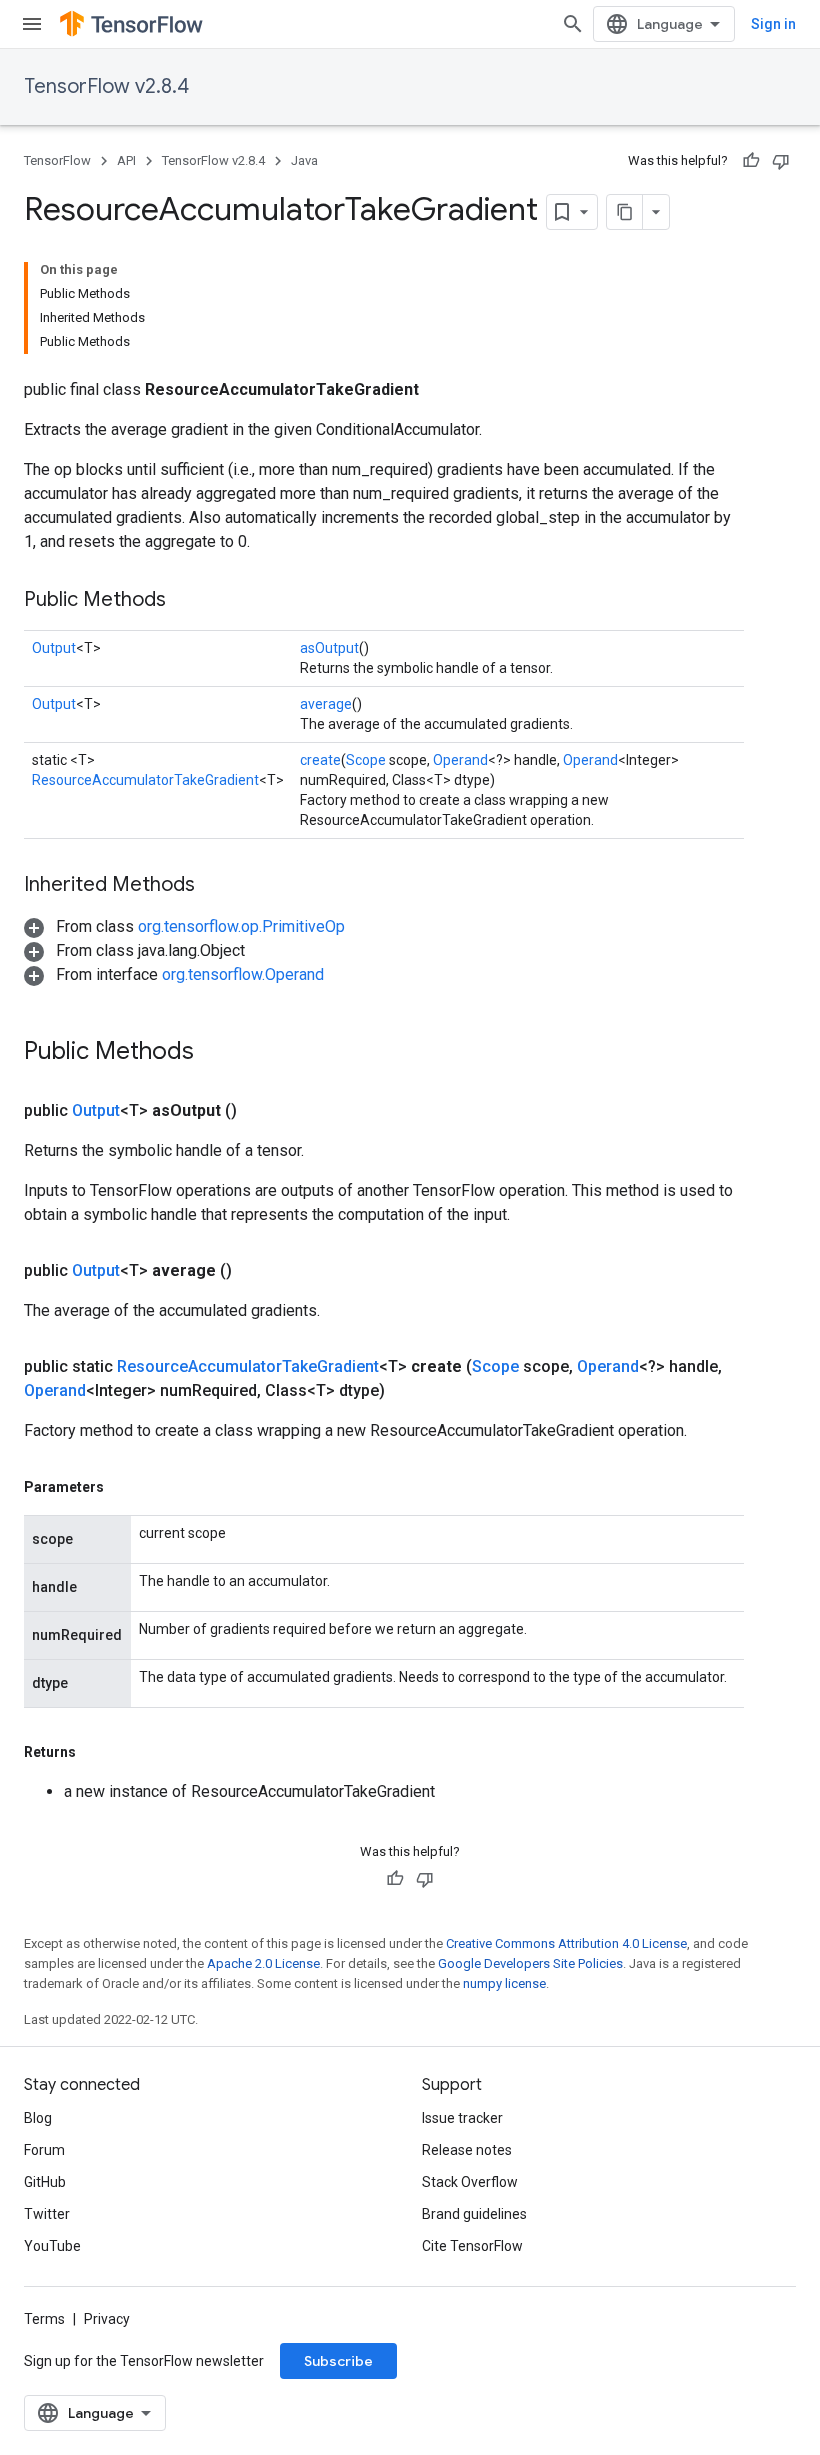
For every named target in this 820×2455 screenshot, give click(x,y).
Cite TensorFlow (472, 2246)
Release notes (467, 2150)
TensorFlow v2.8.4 (106, 86)
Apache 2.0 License (263, 1963)
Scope (366, 760)
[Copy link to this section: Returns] (96, 1752)
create (320, 760)
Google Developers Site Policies (530, 1963)
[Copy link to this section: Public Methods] (186, 601)
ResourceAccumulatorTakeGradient (145, 780)
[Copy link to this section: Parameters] (124, 1487)
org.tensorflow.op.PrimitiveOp (241, 926)
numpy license (504, 1983)
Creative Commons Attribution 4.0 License (566, 1943)
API (126, 160)
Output (54, 648)
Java (304, 160)
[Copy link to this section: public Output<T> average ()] (256, 1271)
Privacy (107, 2319)
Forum (44, 2150)
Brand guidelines (474, 2214)
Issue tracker (462, 2118)
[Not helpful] (781, 161)
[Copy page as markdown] (625, 212)
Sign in (773, 24)
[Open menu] (32, 24)
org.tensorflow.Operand (243, 974)
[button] (184, 926)
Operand (460, 760)
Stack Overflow (470, 2182)
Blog (38, 2118)
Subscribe (338, 2361)
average (326, 704)
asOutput (329, 648)
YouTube (52, 2246)
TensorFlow (57, 160)
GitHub (45, 2182)
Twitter (47, 2214)
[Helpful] (751, 161)
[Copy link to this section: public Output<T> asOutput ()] (261, 1111)
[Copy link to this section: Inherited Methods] (215, 886)
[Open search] (573, 24)
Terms (44, 2319)
